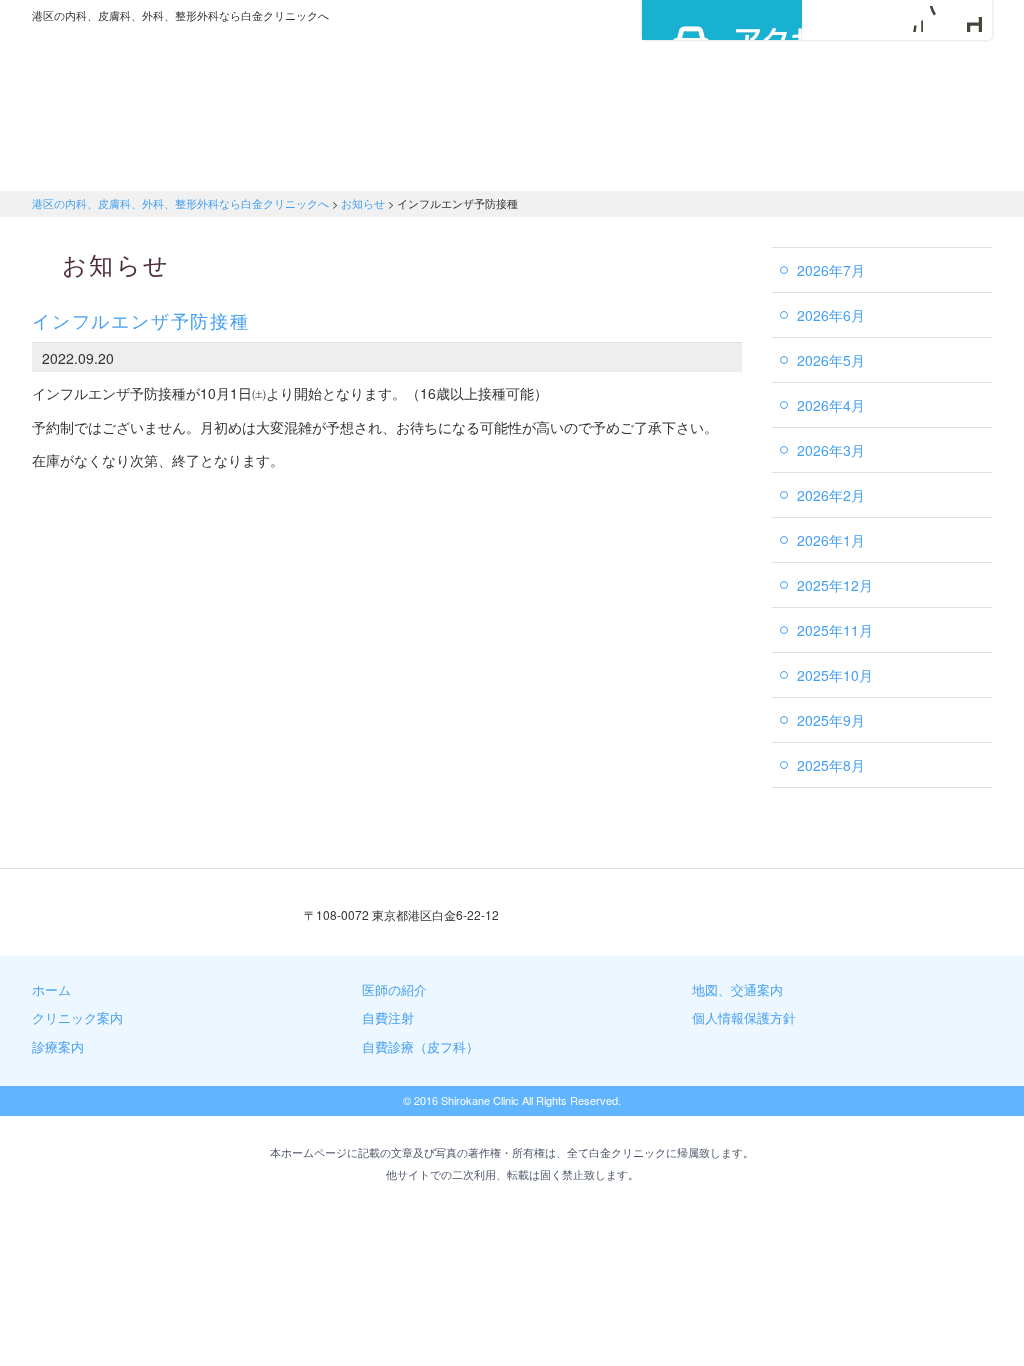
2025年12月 (835, 585)
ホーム (51, 989)
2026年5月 (831, 360)
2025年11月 (835, 630)
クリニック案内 (112, 165)
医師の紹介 (432, 165)
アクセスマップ (722, 20)
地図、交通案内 (737, 989)
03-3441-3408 (659, 915)
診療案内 (272, 165)
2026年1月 (831, 540)
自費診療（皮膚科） (912, 165)
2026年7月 (831, 270)
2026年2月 (831, 495)
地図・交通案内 (592, 165)
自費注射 (752, 165)
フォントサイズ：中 (939, 19)
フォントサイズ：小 (910, 19)
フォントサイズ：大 (969, 19)
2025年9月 (831, 720)
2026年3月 (831, 450)
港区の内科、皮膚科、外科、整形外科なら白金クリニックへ (157, 85)
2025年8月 (831, 765)
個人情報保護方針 (744, 1017)
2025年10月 (835, 675)
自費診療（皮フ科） (420, 1046)
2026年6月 (831, 315)
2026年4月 (831, 405)
